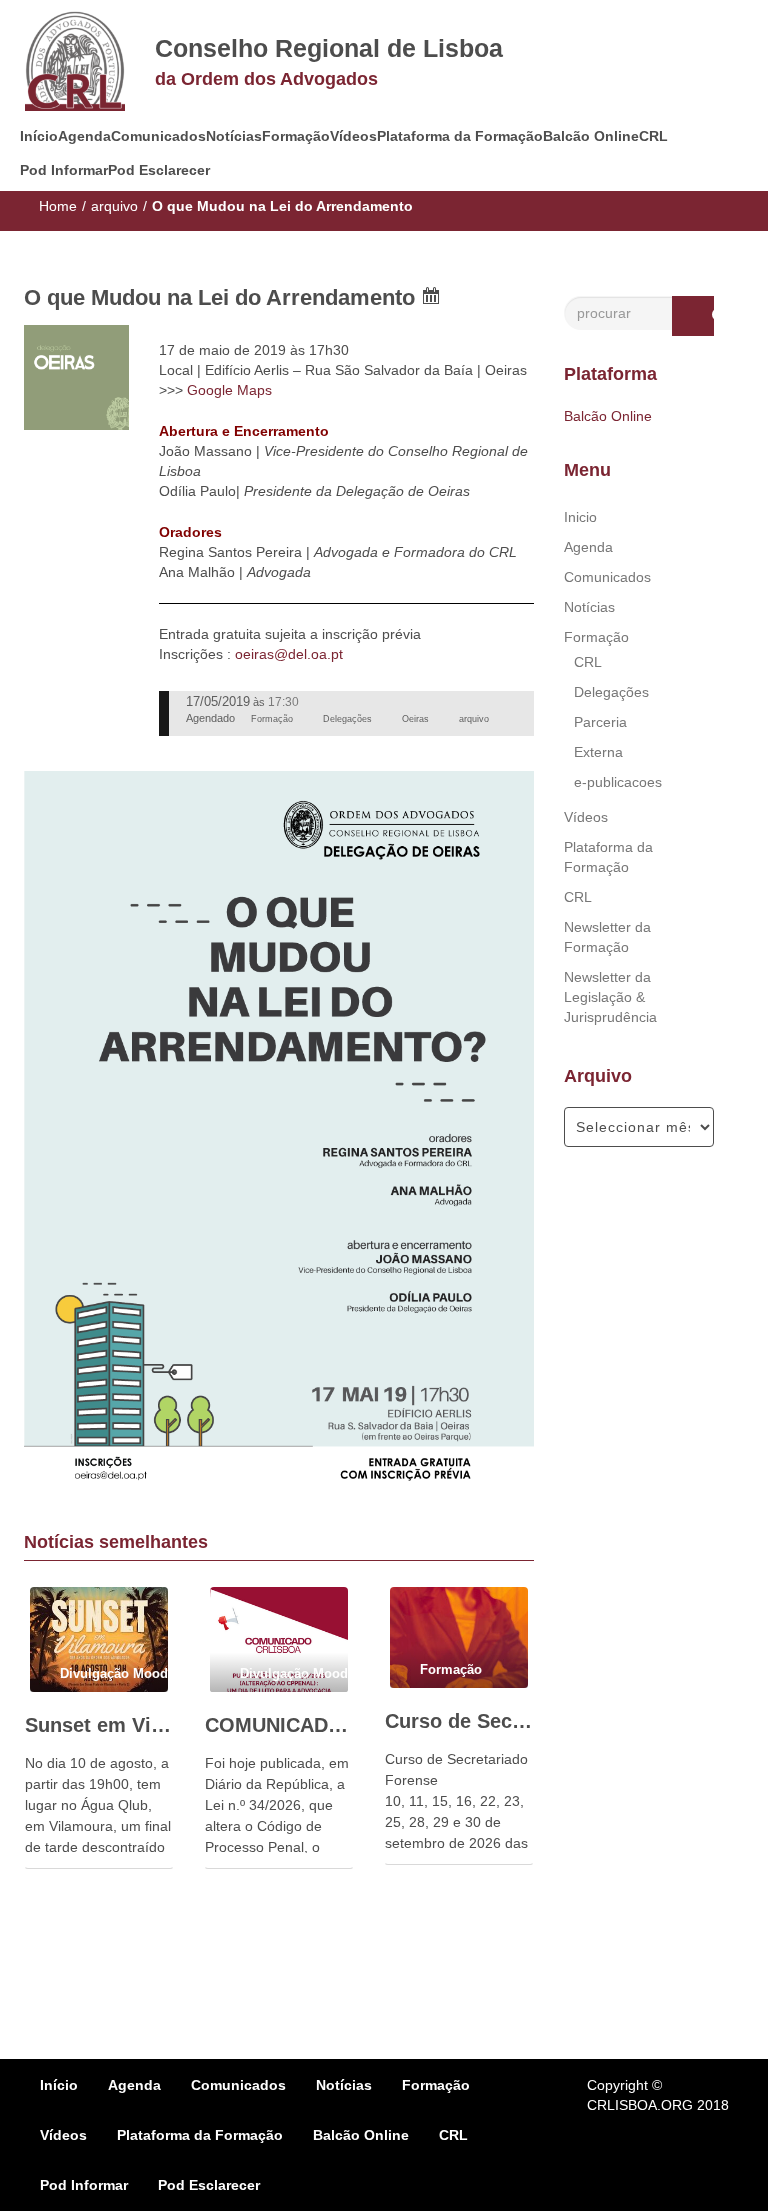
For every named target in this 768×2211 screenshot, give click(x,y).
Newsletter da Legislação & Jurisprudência (610, 997)
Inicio (580, 517)
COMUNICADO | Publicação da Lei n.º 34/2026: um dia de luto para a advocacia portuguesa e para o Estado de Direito (279, 1725)
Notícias (234, 136)
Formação (296, 136)
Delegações (611, 692)
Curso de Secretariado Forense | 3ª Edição (459, 1721)
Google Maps (229, 390)
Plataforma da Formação (460, 136)
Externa (598, 752)
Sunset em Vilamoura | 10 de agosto (99, 1725)
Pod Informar (64, 170)
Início (39, 136)
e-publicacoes (618, 782)
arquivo (114, 206)
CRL (653, 136)
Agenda (84, 136)
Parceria (600, 722)
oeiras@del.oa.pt (289, 654)
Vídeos (353, 136)
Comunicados (158, 136)
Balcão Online (591, 136)
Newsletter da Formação (607, 937)
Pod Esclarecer (159, 170)
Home (58, 206)
